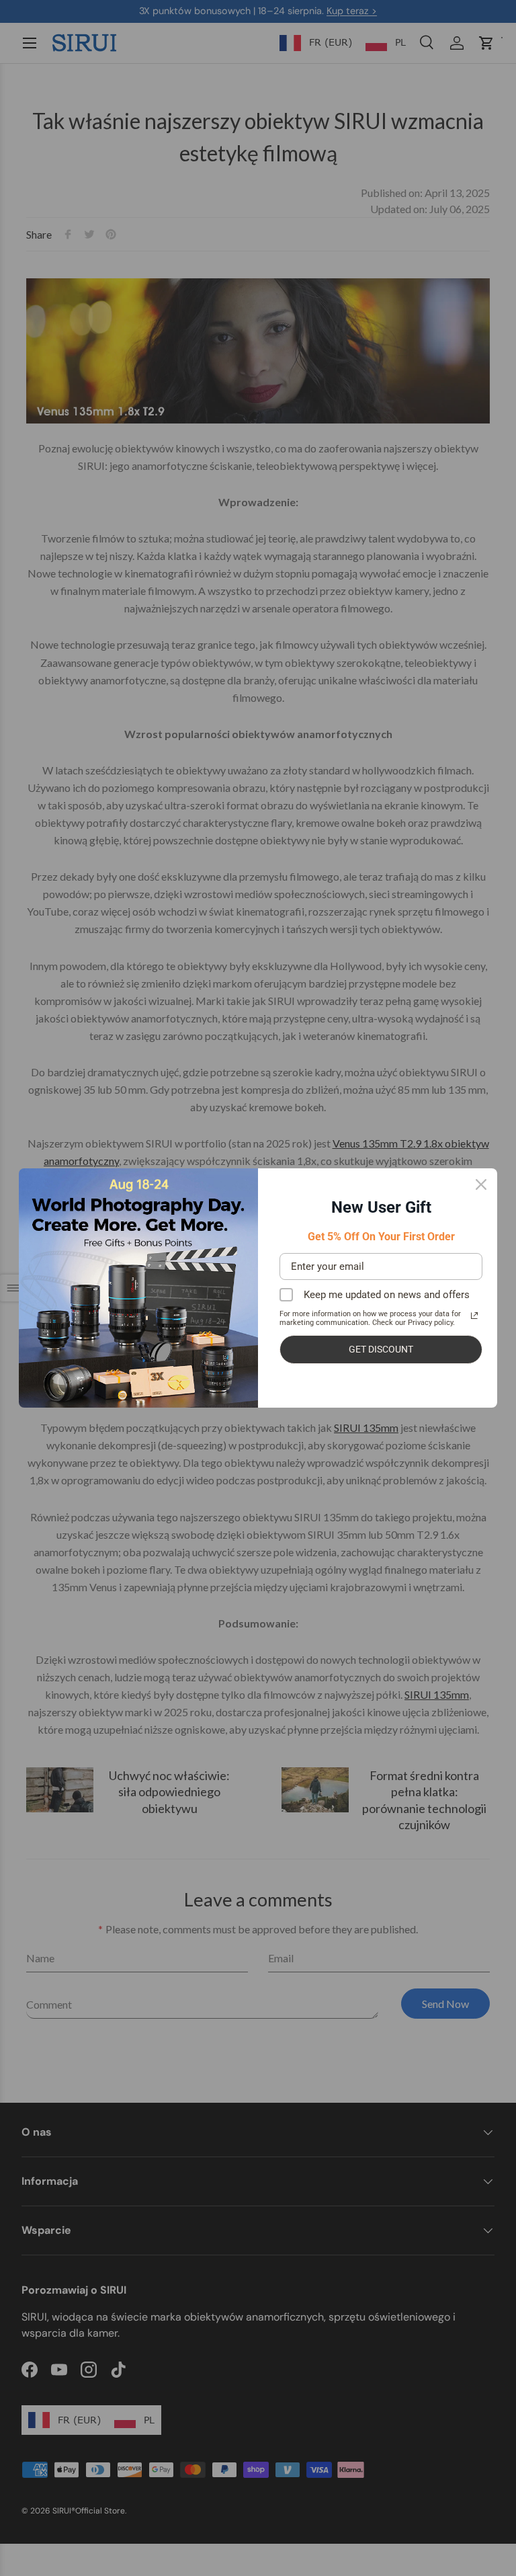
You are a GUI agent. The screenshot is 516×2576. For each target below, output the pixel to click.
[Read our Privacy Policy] (474, 1316)
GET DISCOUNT (381, 1349)
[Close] (481, 1184)
